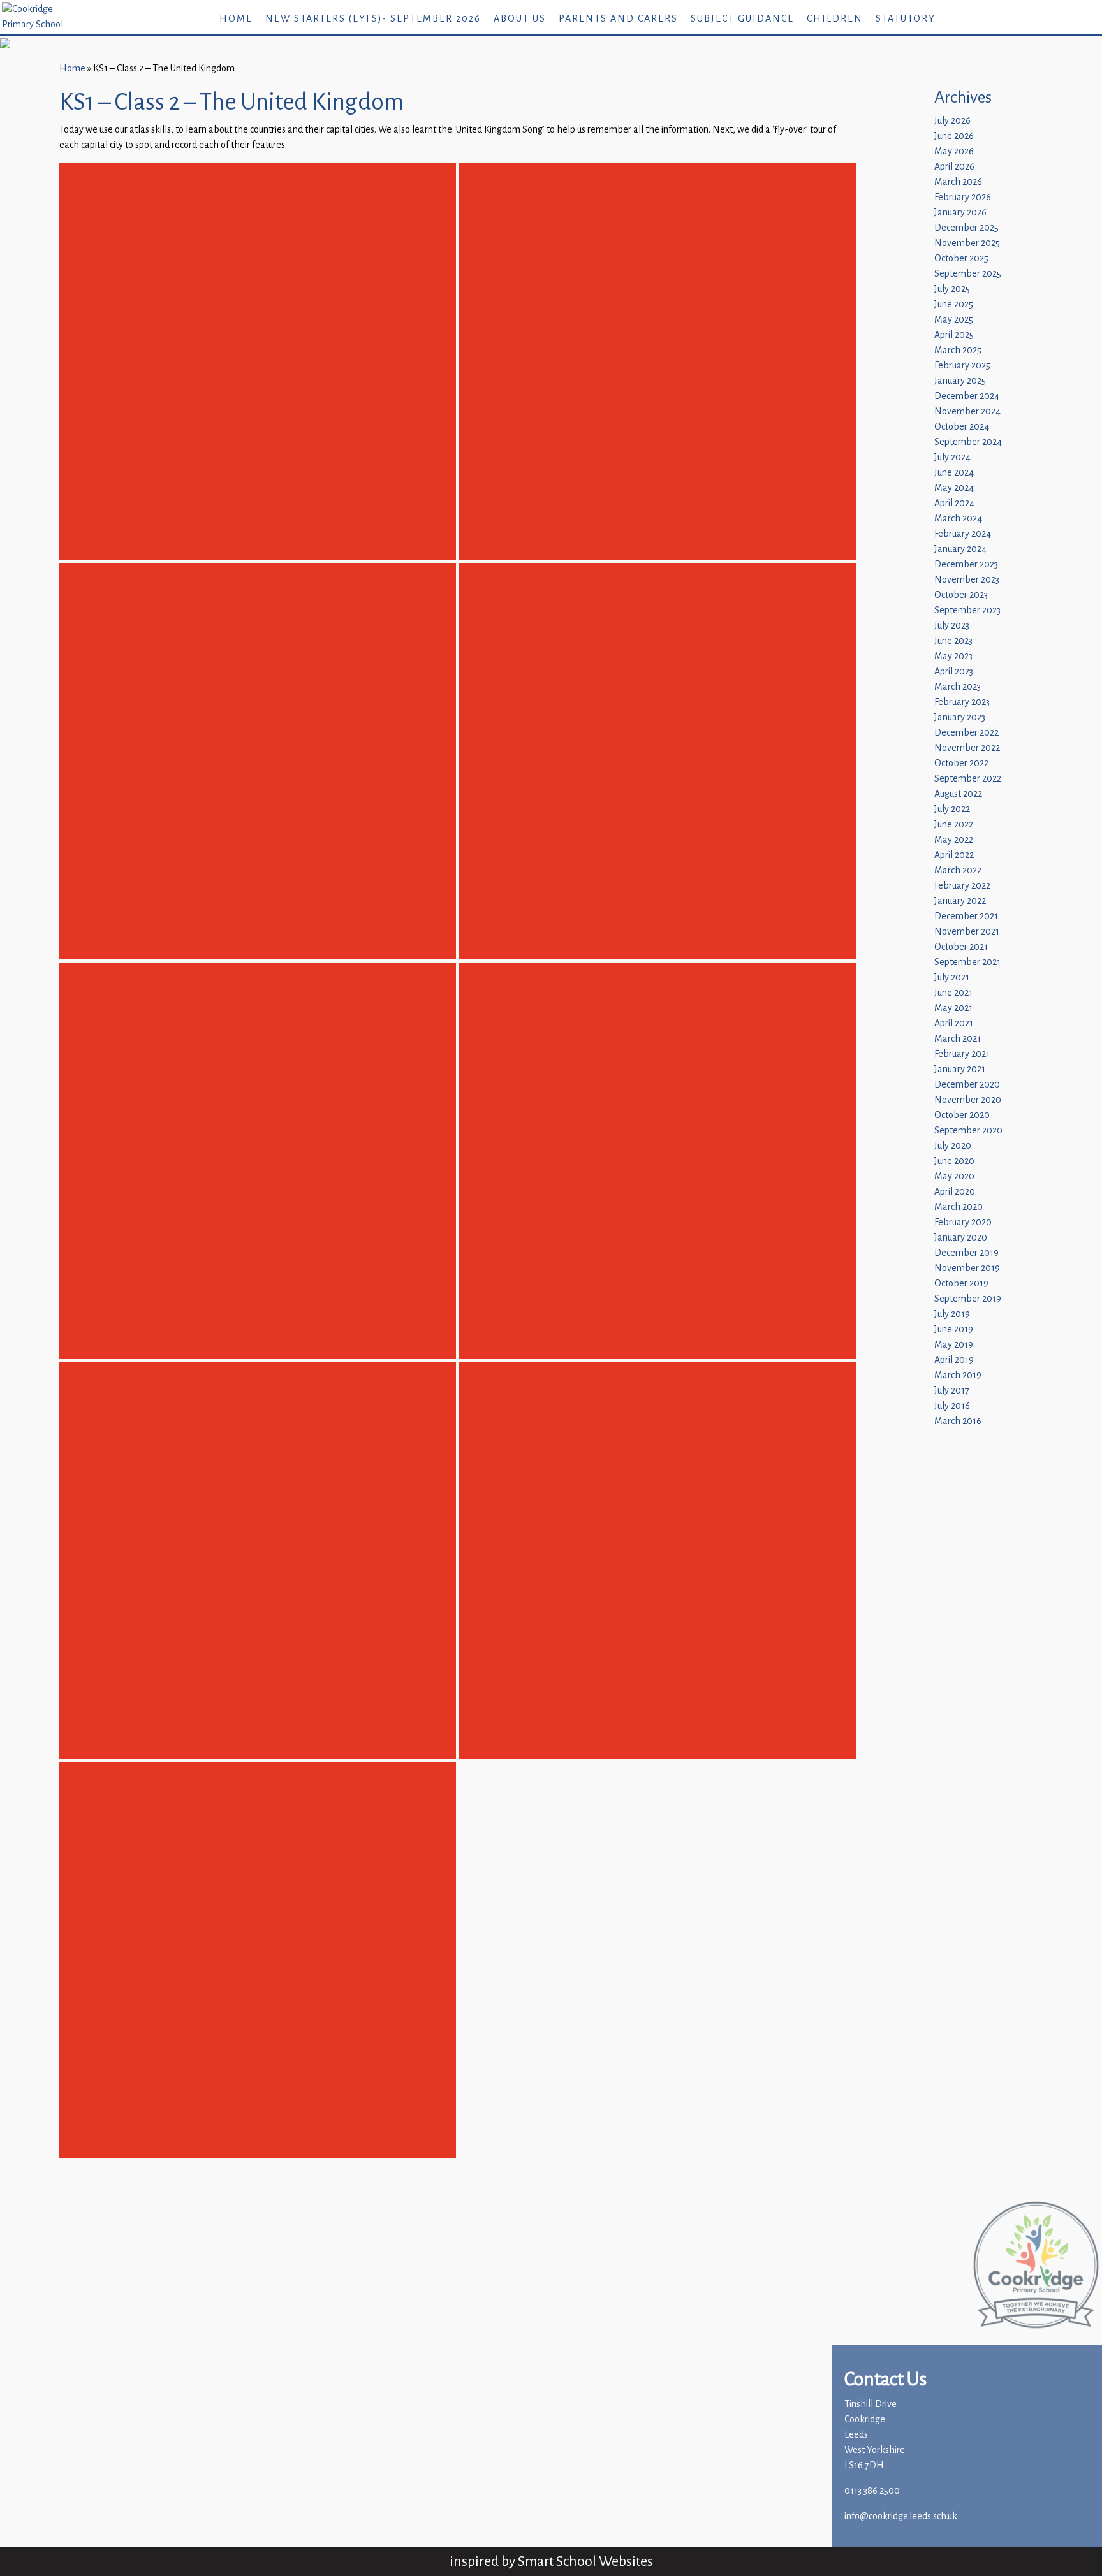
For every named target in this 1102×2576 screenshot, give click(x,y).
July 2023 (952, 626)
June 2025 (954, 304)
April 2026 (954, 167)
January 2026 (960, 213)
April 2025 (954, 335)
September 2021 (967, 962)
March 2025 (958, 350)
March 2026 (958, 182)
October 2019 (961, 1284)
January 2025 (960, 381)
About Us (520, 19)
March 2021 (958, 1039)
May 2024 (954, 488)
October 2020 (962, 1115)
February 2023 (962, 702)
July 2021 (952, 978)
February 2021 (962, 1054)
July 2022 (952, 809)
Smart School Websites (585, 2561)
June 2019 (954, 1329)
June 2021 (953, 993)
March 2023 (958, 687)
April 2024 (954, 503)
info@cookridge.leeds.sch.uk (901, 2516)
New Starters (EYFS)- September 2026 (373, 19)
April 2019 (954, 1360)
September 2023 (967, 610)
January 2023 (960, 717)
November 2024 (967, 411)
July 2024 (952, 457)
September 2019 (968, 1299)
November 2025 (967, 243)
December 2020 (967, 1085)
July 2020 (953, 1146)
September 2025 (968, 274)
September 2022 (968, 779)
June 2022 (954, 825)
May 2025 (954, 320)
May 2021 (953, 1008)
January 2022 (960, 901)
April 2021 (954, 1023)
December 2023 (966, 564)
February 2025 (962, 366)
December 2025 (966, 228)
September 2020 (968, 1131)
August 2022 (958, 794)
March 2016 (958, 1421)
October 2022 (961, 763)
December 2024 (967, 396)
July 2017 (952, 1391)
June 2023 (953, 641)
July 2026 (952, 121)
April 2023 (954, 672)
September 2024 (968, 442)
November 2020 (968, 1100)
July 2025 (952, 289)
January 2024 (960, 549)
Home (236, 19)
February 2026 (963, 197)
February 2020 (963, 1222)
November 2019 (967, 1268)
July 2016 (952, 1406)
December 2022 (966, 733)
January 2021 (960, 1069)
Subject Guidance (742, 19)
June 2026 (954, 136)
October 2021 (961, 947)
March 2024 (958, 519)
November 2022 (967, 748)
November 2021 (967, 932)
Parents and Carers (618, 19)
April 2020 (955, 1192)
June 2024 (954, 473)
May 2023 (953, 656)
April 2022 (954, 855)
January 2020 (961, 1238)
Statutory (906, 19)
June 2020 (954, 1161)
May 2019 (954, 1345)
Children (835, 19)
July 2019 (952, 1314)
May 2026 (954, 151)
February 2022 (962, 886)
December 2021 (966, 916)
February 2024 (963, 534)
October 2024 (962, 427)
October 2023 (961, 595)
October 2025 (961, 258)
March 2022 (958, 870)
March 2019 (958, 1375)
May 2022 (954, 840)
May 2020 (954, 1176)
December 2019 (966, 1253)
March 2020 (959, 1207)
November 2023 (967, 580)
